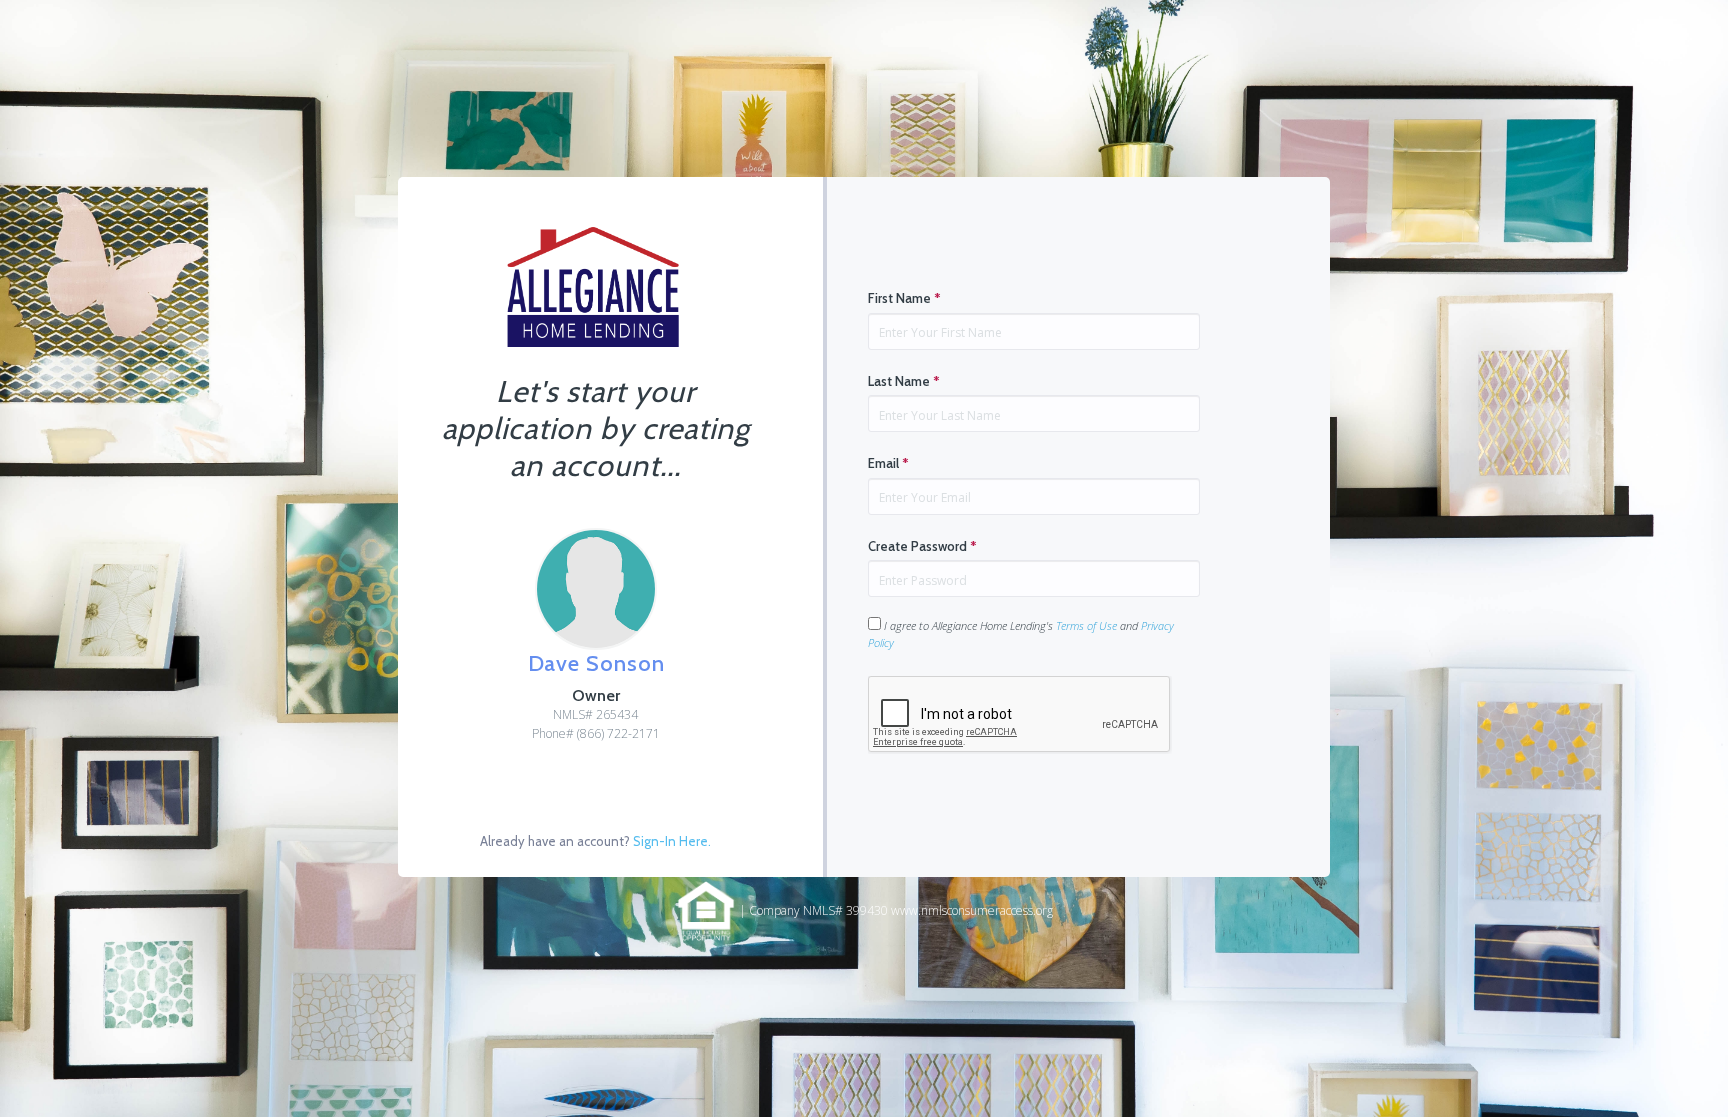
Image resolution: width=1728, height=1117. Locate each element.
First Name (904, 298)
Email (888, 463)
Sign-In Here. (672, 841)
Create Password (922, 546)
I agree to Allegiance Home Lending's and (1021, 634)
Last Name (904, 381)
